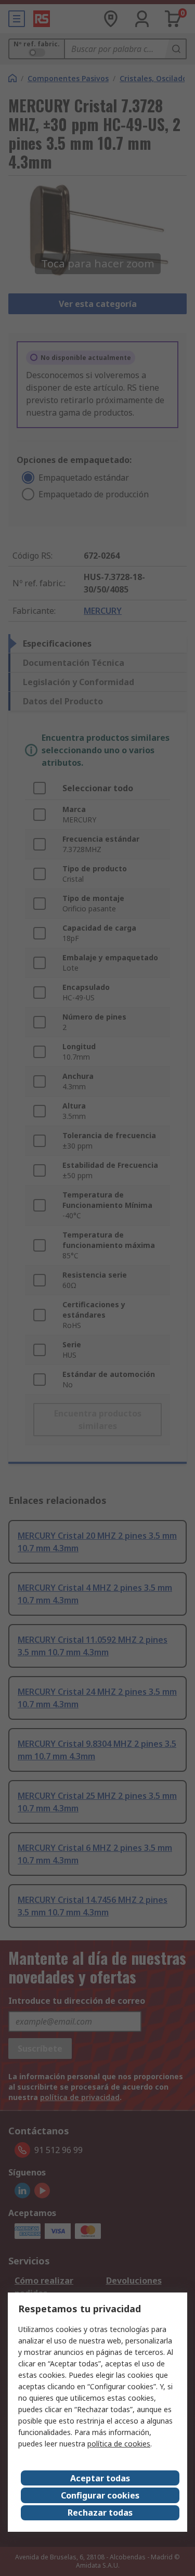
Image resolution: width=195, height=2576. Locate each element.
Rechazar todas (100, 2513)
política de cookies (119, 2444)
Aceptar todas (100, 2478)
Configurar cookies (100, 2495)
